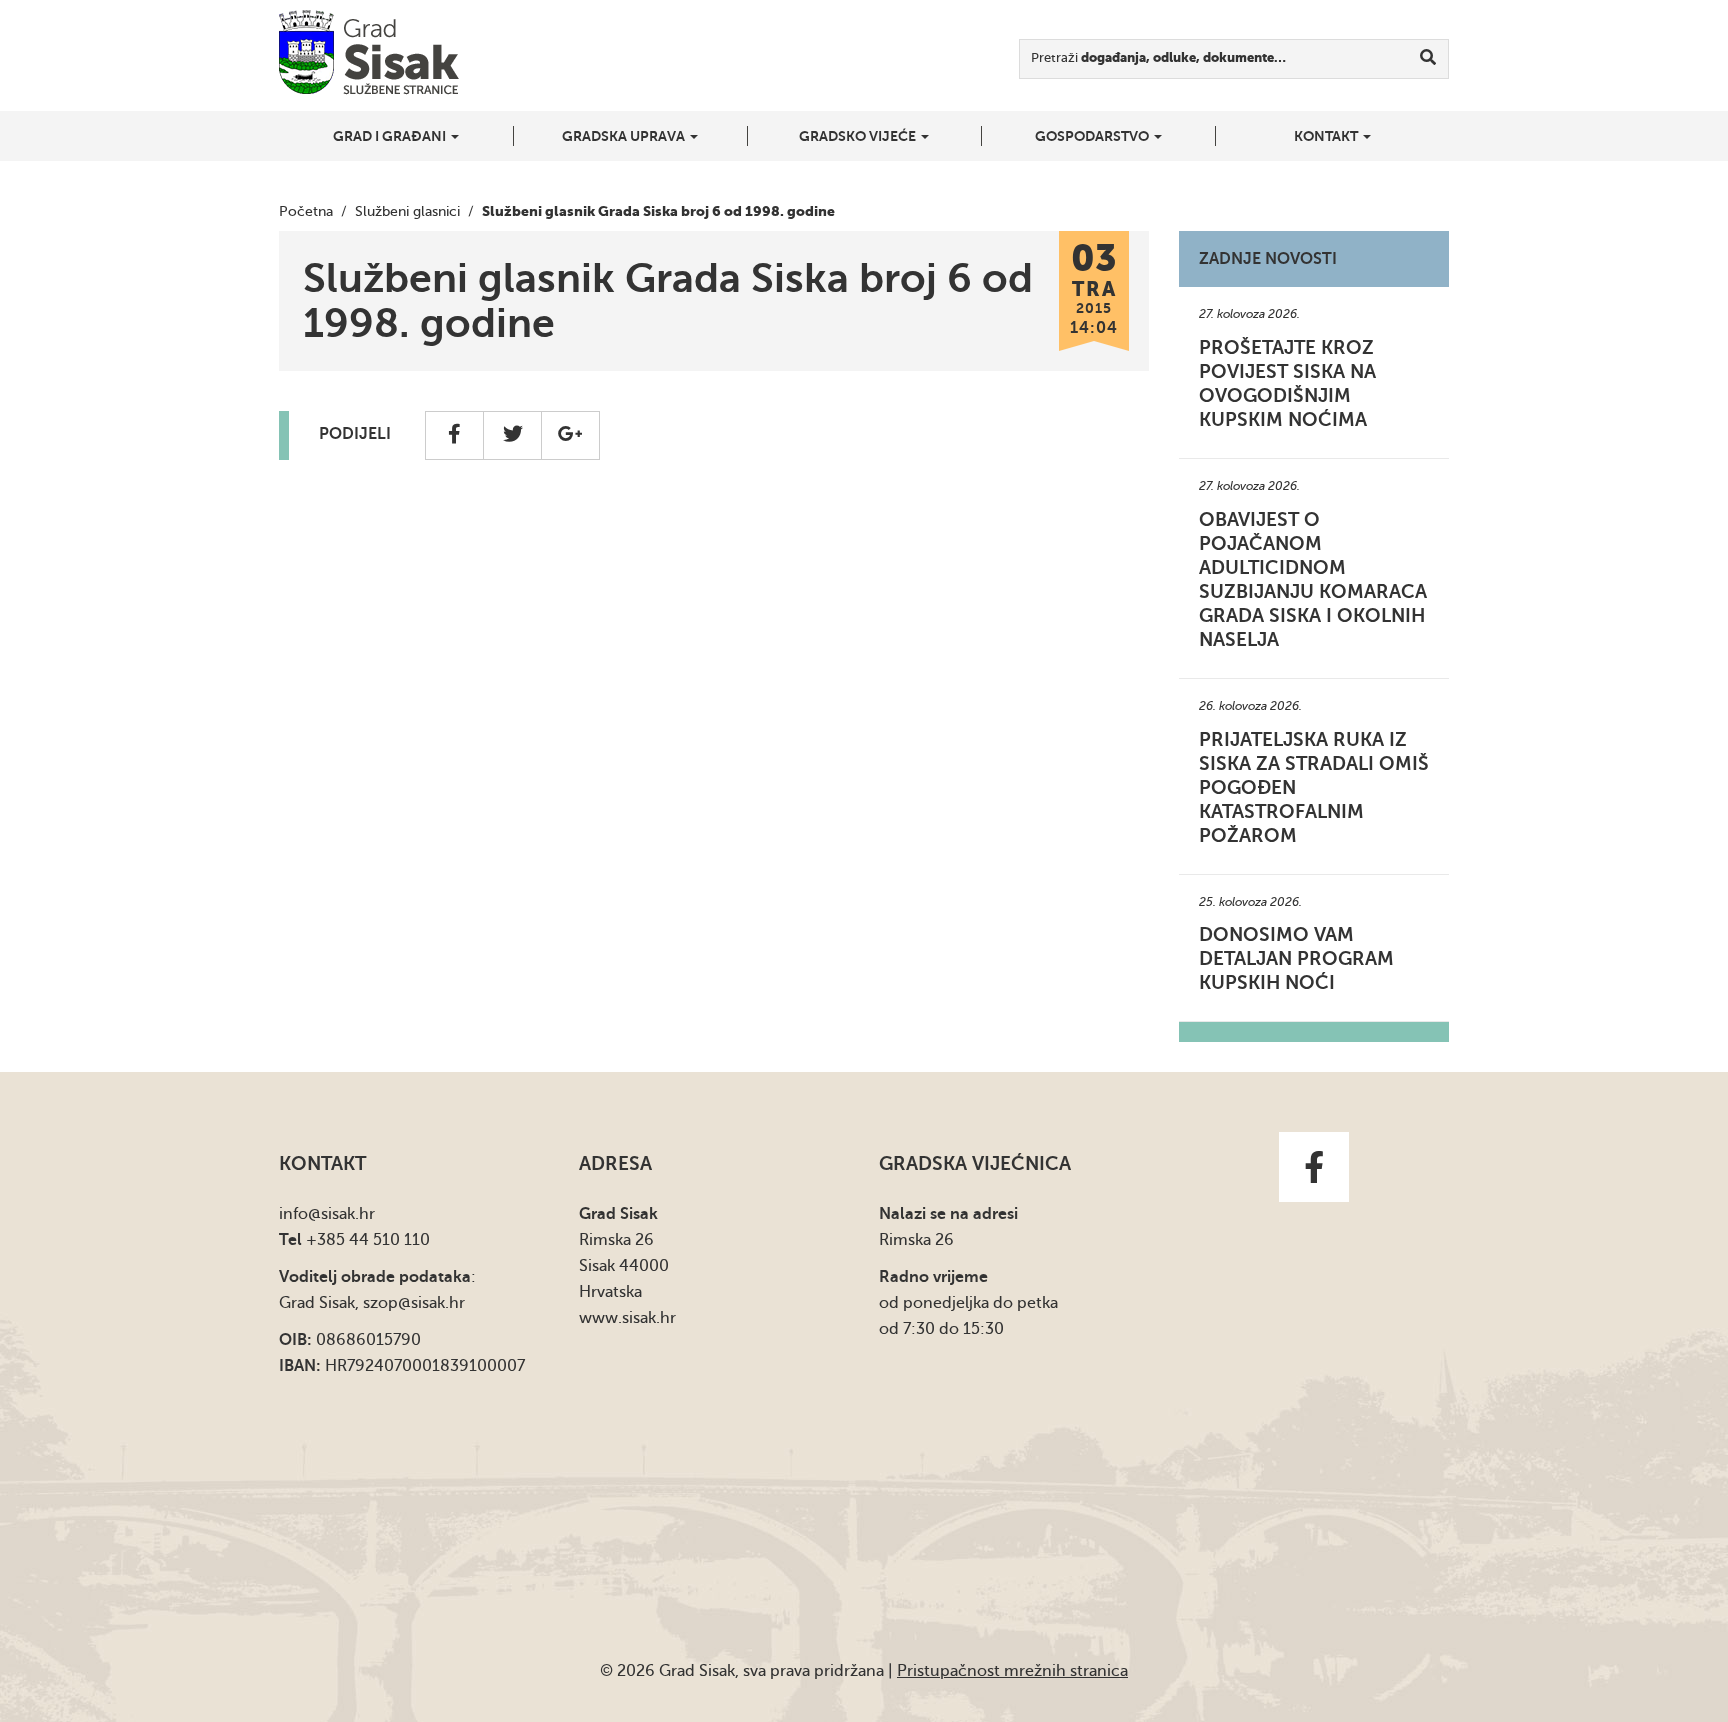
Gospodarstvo (1093, 136)
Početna (306, 211)
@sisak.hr (341, 1214)
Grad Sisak (369, 52)
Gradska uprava (625, 136)
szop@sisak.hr (414, 1303)
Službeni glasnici (407, 211)
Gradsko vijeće (859, 136)
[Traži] (1428, 59)
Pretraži (1158, 57)
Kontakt (1327, 136)
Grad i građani (391, 136)
